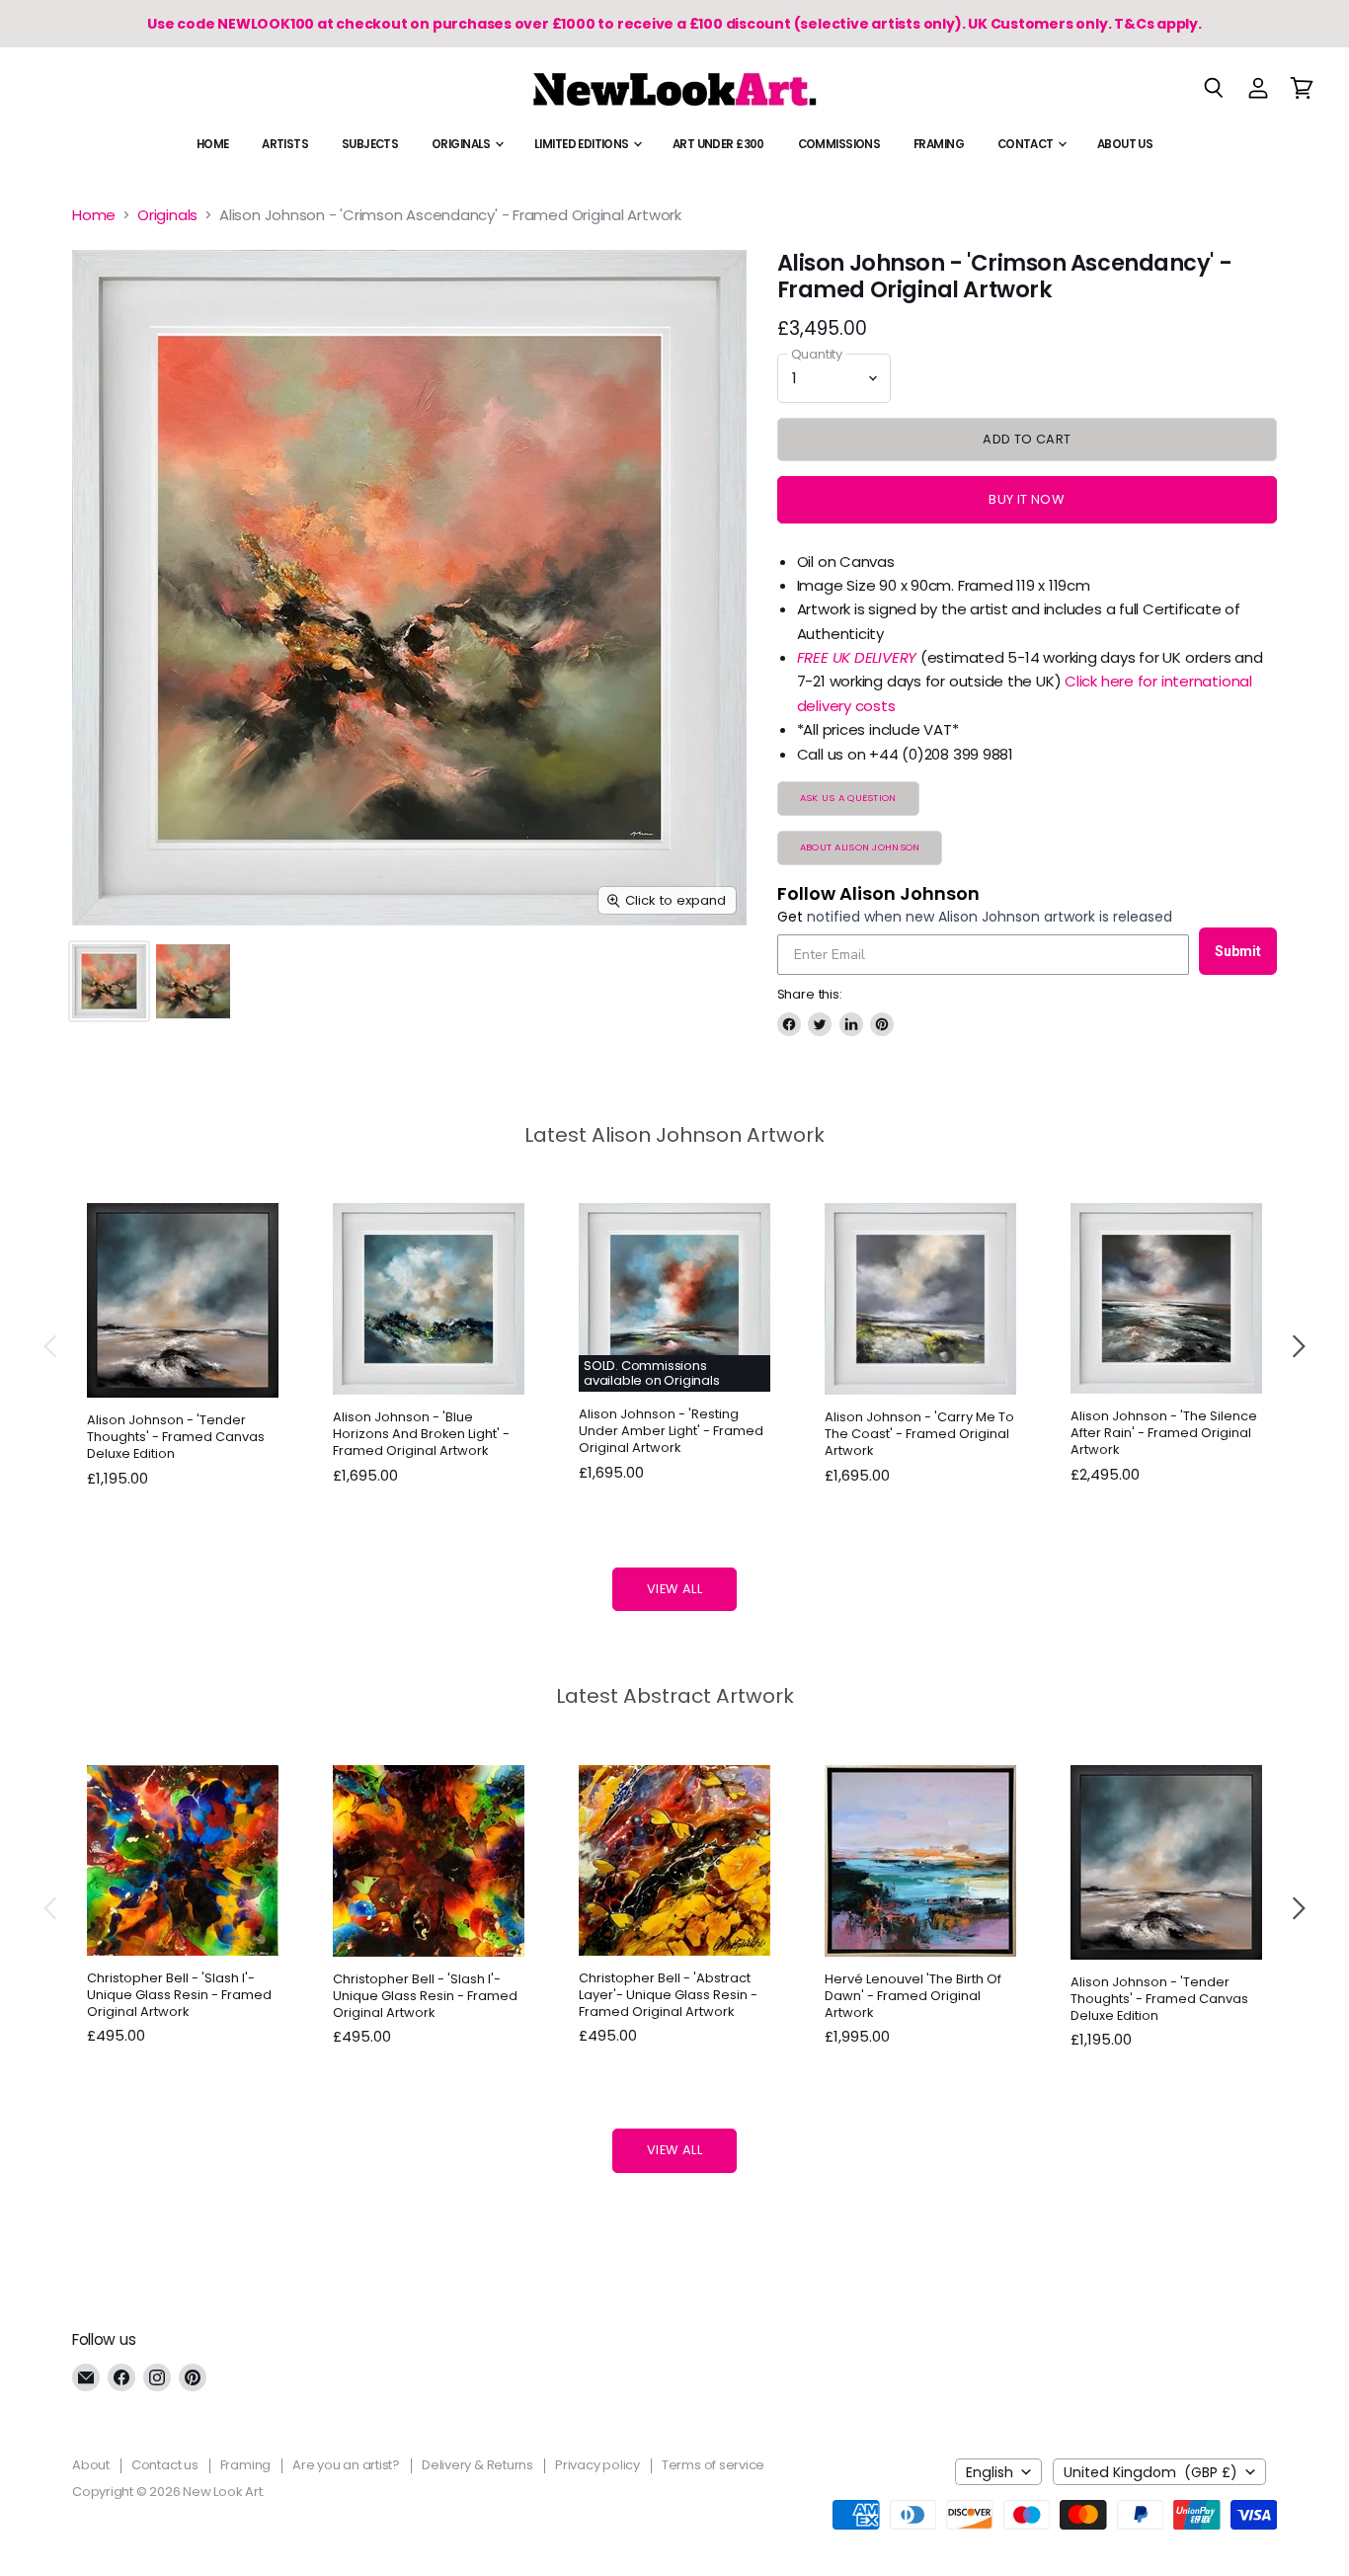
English (990, 2472)
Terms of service (713, 2465)
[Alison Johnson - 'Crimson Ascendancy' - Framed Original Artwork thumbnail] (109, 981)
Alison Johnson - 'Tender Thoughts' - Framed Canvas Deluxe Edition (176, 1437)
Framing (939, 144)
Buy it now (1027, 499)
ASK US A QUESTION (848, 798)
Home (213, 144)
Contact (1027, 144)
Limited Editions (583, 144)
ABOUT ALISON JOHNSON (860, 847)
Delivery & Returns (477, 2465)
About (91, 2465)
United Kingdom (1151, 2472)
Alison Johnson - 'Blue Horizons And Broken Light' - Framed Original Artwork (421, 1434)
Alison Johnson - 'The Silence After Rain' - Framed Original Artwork (1164, 1433)
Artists (285, 144)
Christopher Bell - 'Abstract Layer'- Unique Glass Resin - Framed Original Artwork (668, 1995)
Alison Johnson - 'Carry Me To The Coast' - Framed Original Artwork (919, 1434)
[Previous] (51, 1346)
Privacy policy (597, 2465)
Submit (1238, 951)
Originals (462, 144)
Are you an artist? (346, 2465)
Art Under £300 (718, 144)
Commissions (839, 144)
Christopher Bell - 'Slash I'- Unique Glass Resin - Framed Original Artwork (179, 1995)
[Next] (1298, 1346)
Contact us (165, 2465)
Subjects (370, 144)
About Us (1125, 144)
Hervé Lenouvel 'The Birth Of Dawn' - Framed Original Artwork (913, 1996)
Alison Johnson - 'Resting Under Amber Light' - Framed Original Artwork (671, 1431)
